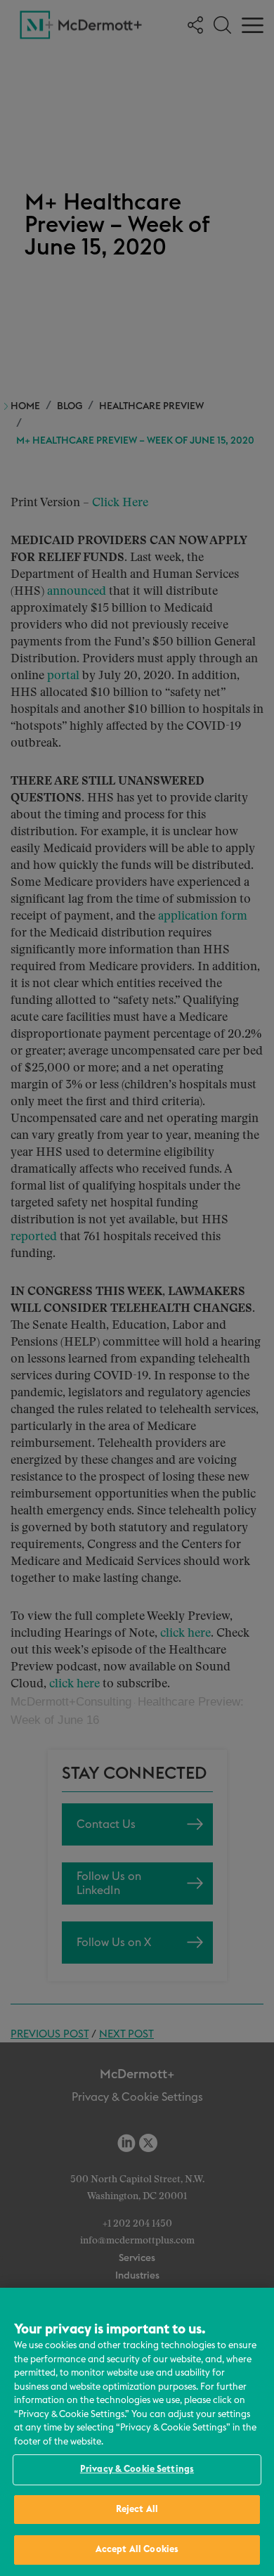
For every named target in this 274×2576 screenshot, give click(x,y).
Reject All (137, 2510)
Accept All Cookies (137, 2550)
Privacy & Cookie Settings (137, 2469)
